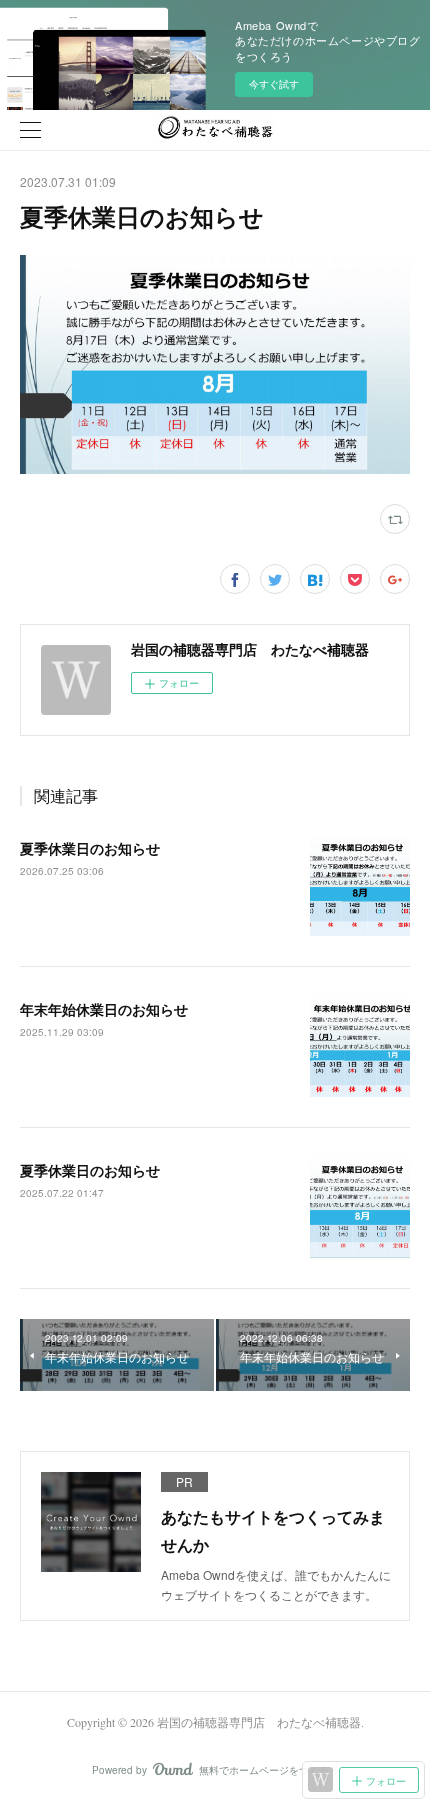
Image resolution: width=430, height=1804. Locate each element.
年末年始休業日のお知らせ (104, 1009)
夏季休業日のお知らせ (90, 848)
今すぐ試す (274, 84)
